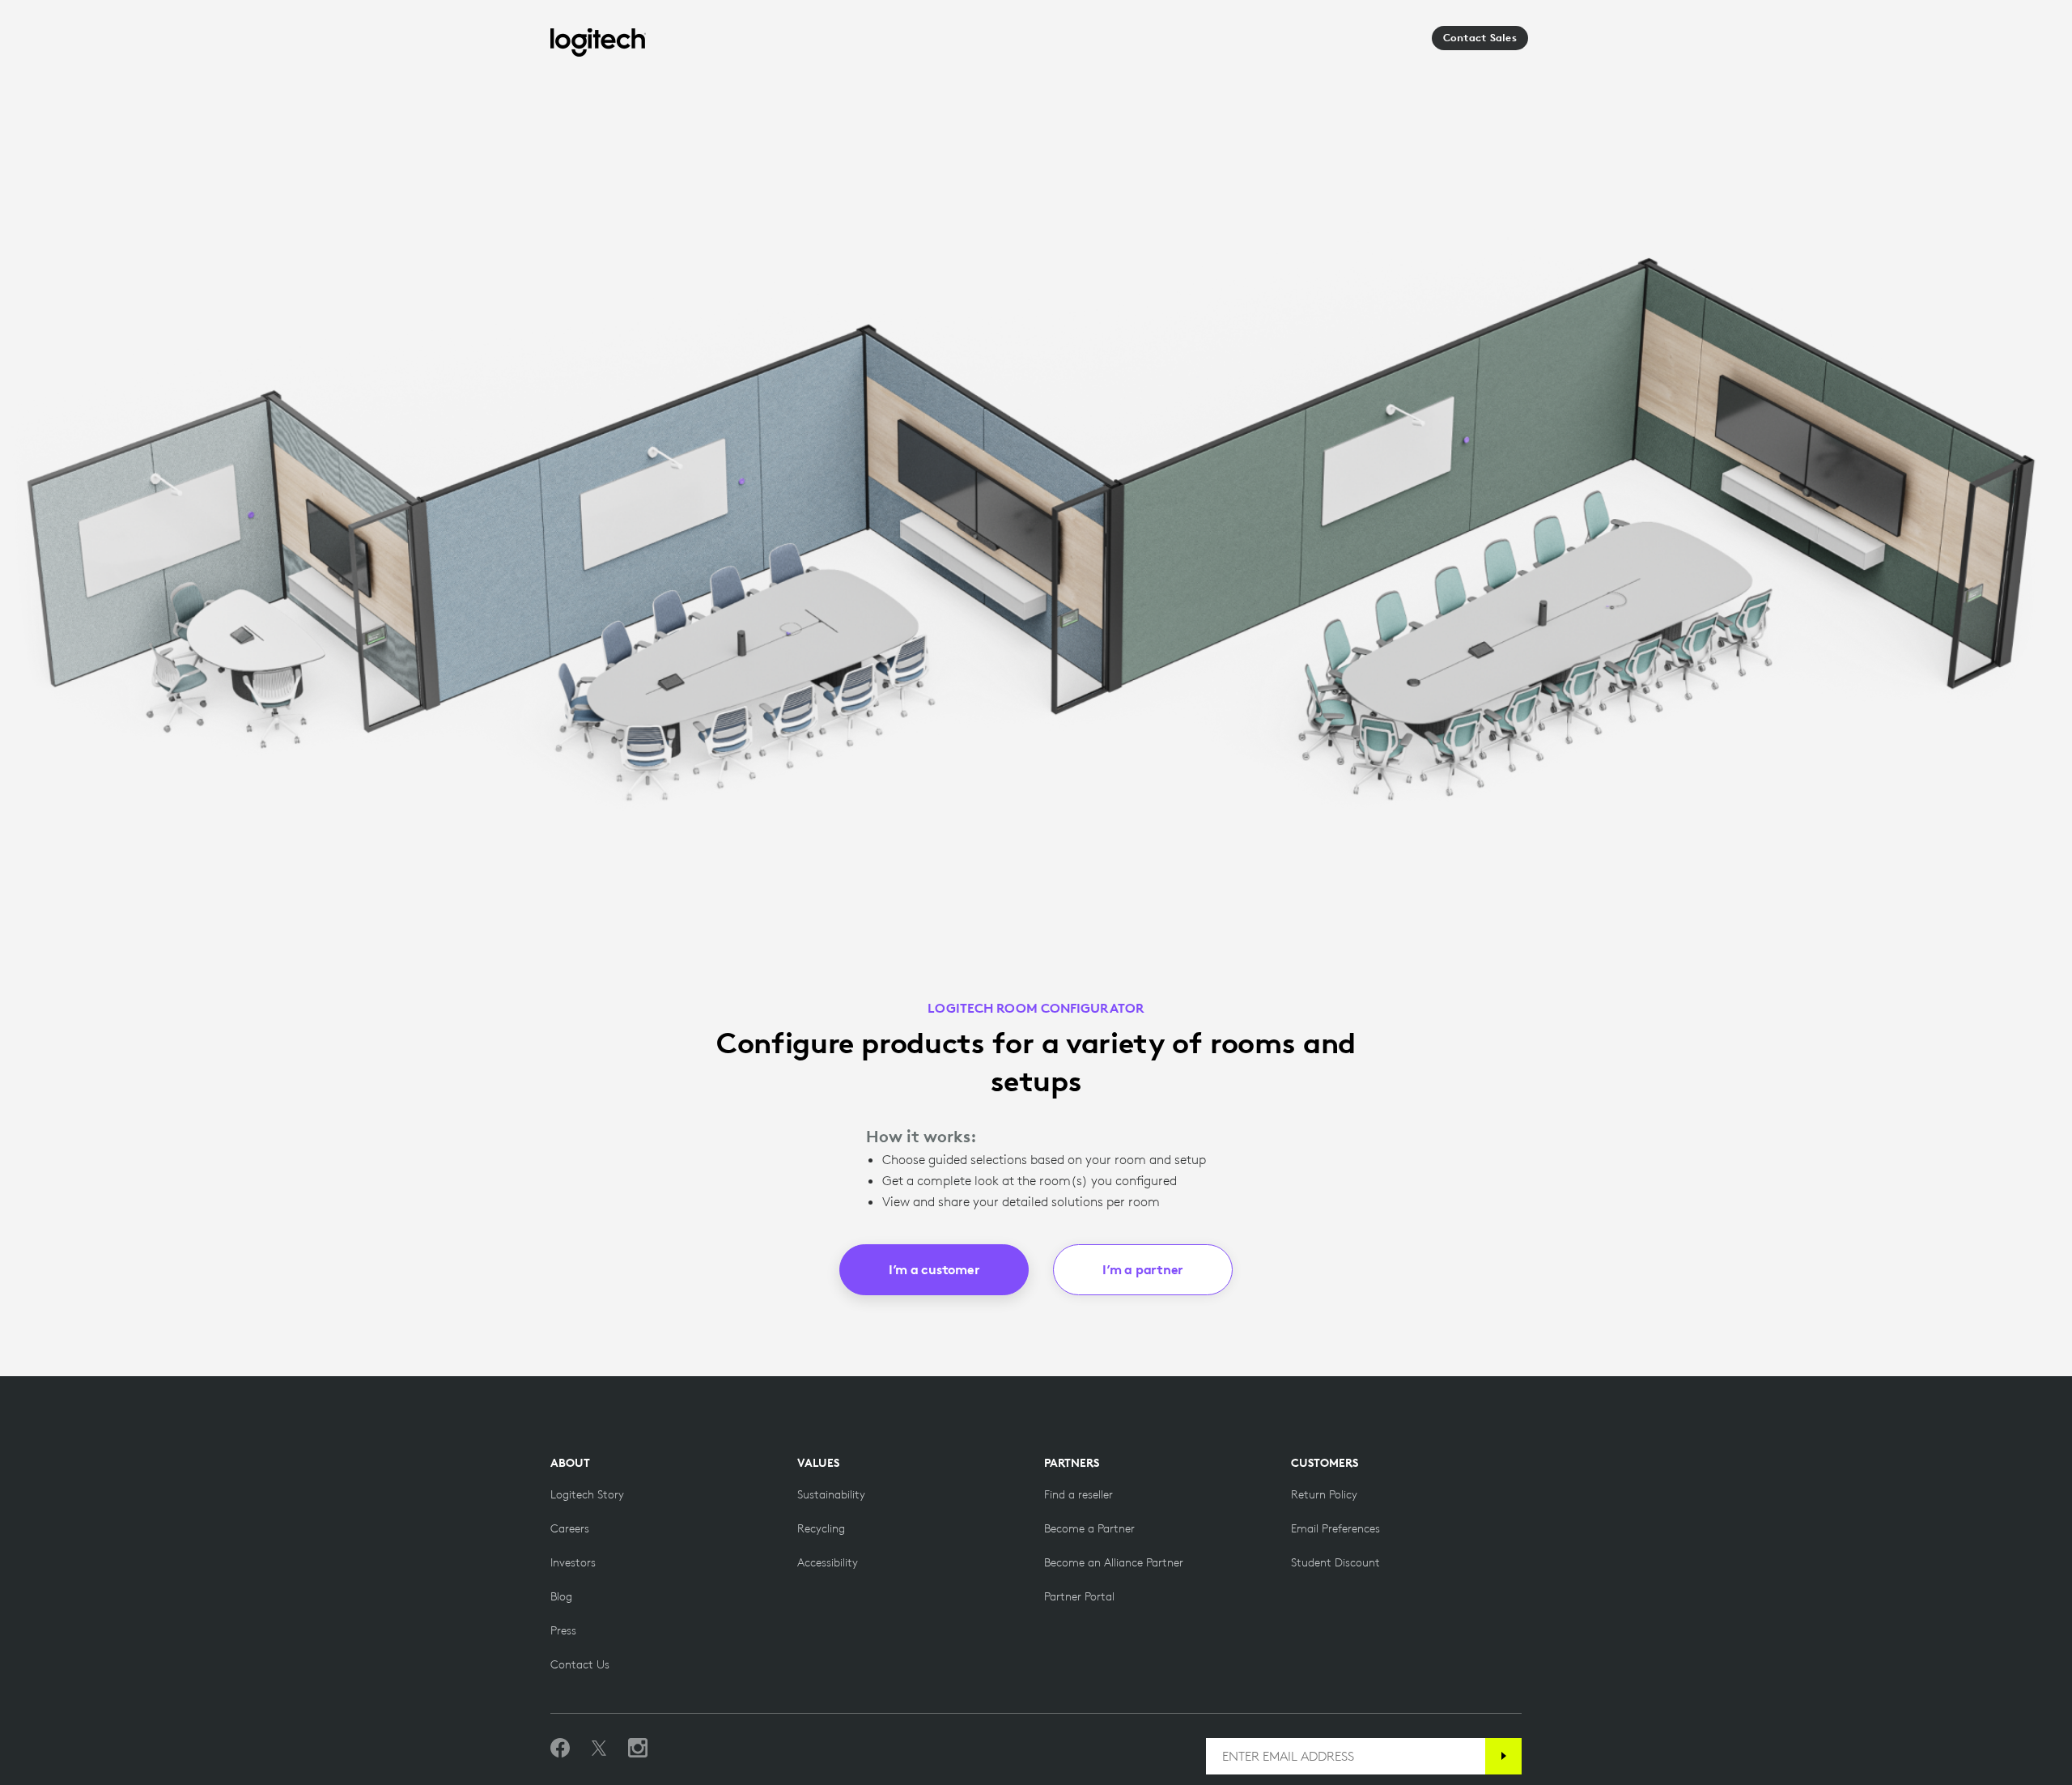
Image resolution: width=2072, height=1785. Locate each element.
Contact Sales (1480, 38)
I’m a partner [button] (1143, 1269)
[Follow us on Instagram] (638, 1749)
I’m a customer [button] (934, 1269)
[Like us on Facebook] (560, 1749)
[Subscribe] (1503, 1756)
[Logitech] (598, 43)
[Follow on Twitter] (599, 1749)
